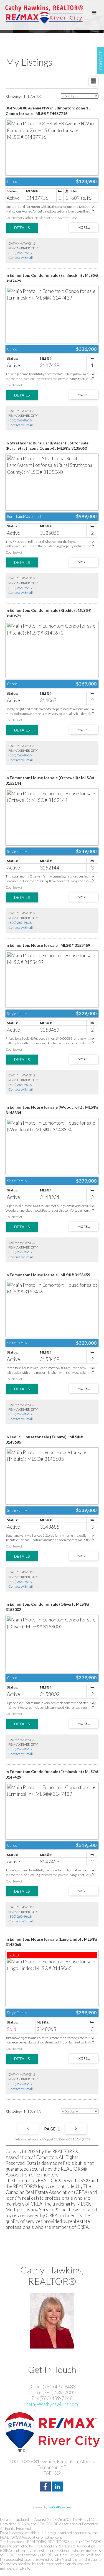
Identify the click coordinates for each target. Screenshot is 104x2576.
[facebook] (46, 2487)
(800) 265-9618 (20, 253)
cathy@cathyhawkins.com (52, 2404)
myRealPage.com (60, 2507)
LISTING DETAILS (22, 228)
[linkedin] (58, 2487)
